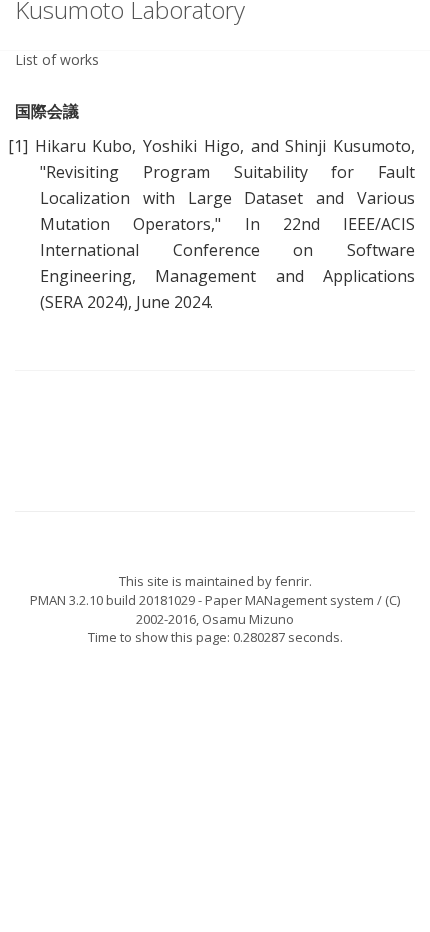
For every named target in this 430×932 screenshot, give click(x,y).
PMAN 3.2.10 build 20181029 (112, 600)
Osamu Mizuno (248, 619)
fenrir (292, 581)
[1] (18, 146)
